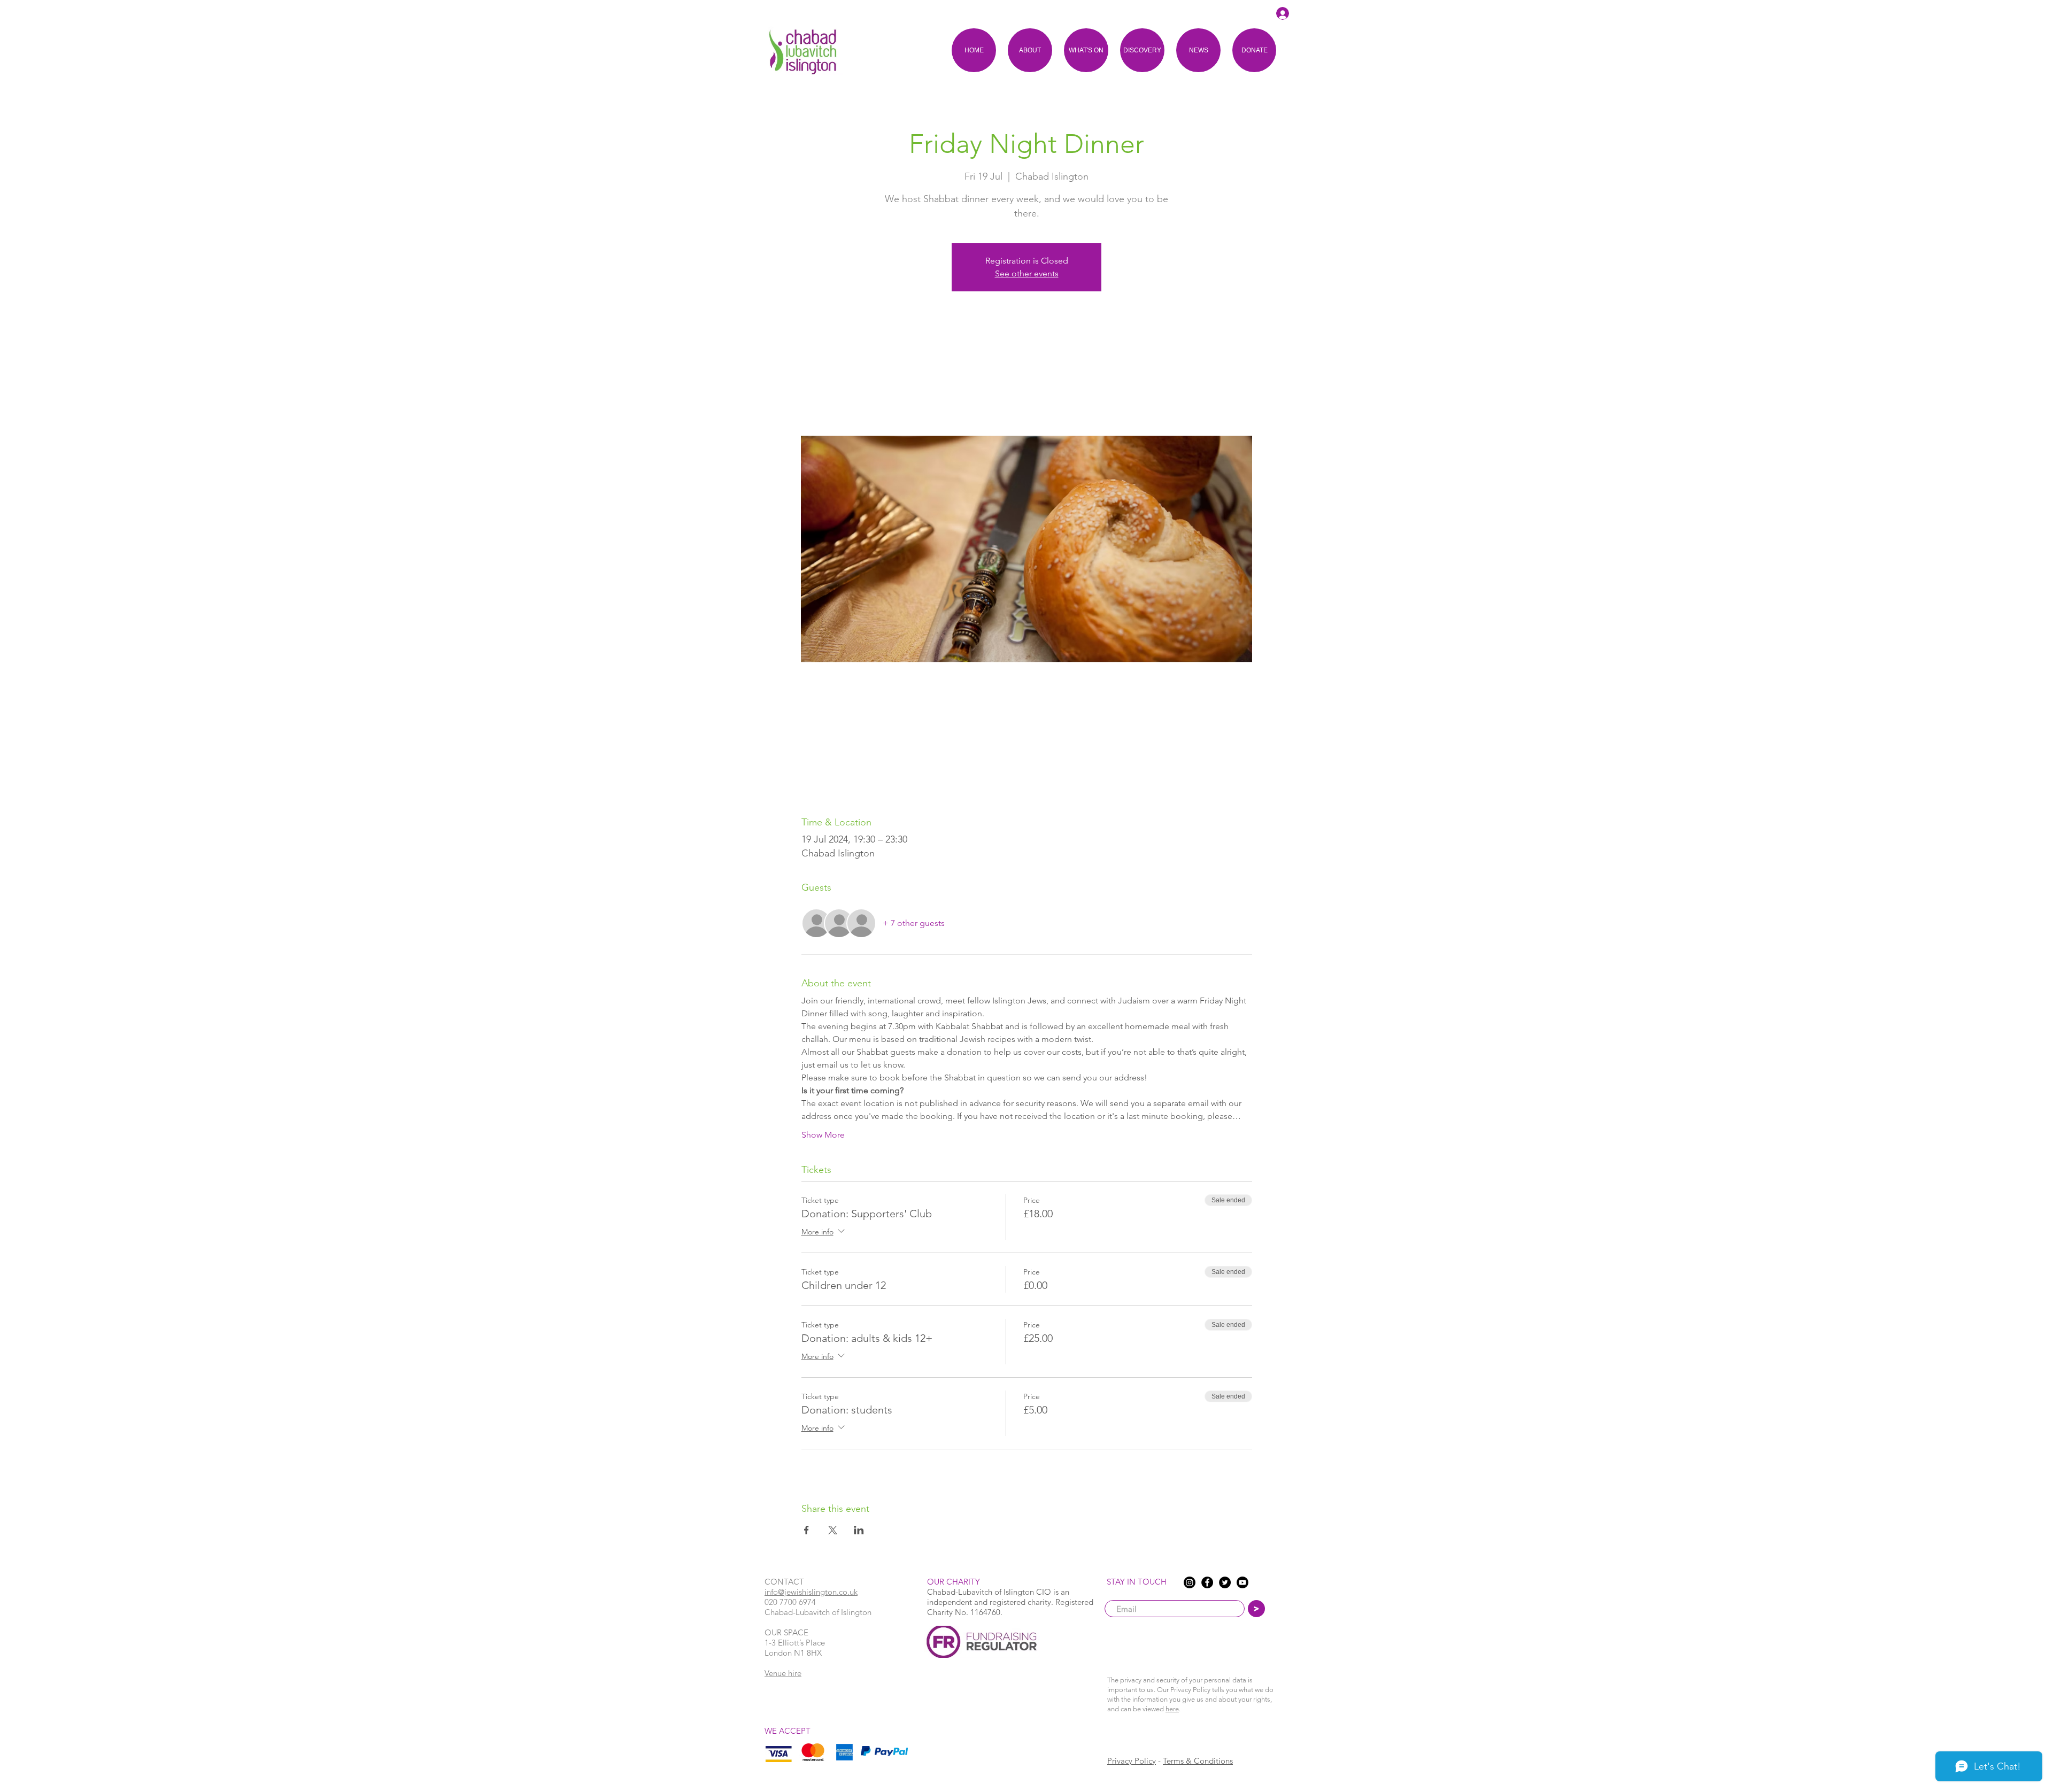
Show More (823, 1135)
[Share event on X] (833, 1530)
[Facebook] (1207, 1582)
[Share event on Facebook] (806, 1530)
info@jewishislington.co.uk (811, 1592)
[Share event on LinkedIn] (859, 1530)
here (1172, 1709)
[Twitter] (1225, 1582)
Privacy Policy (1132, 1761)
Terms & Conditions (1198, 1761)
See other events (1027, 273)
